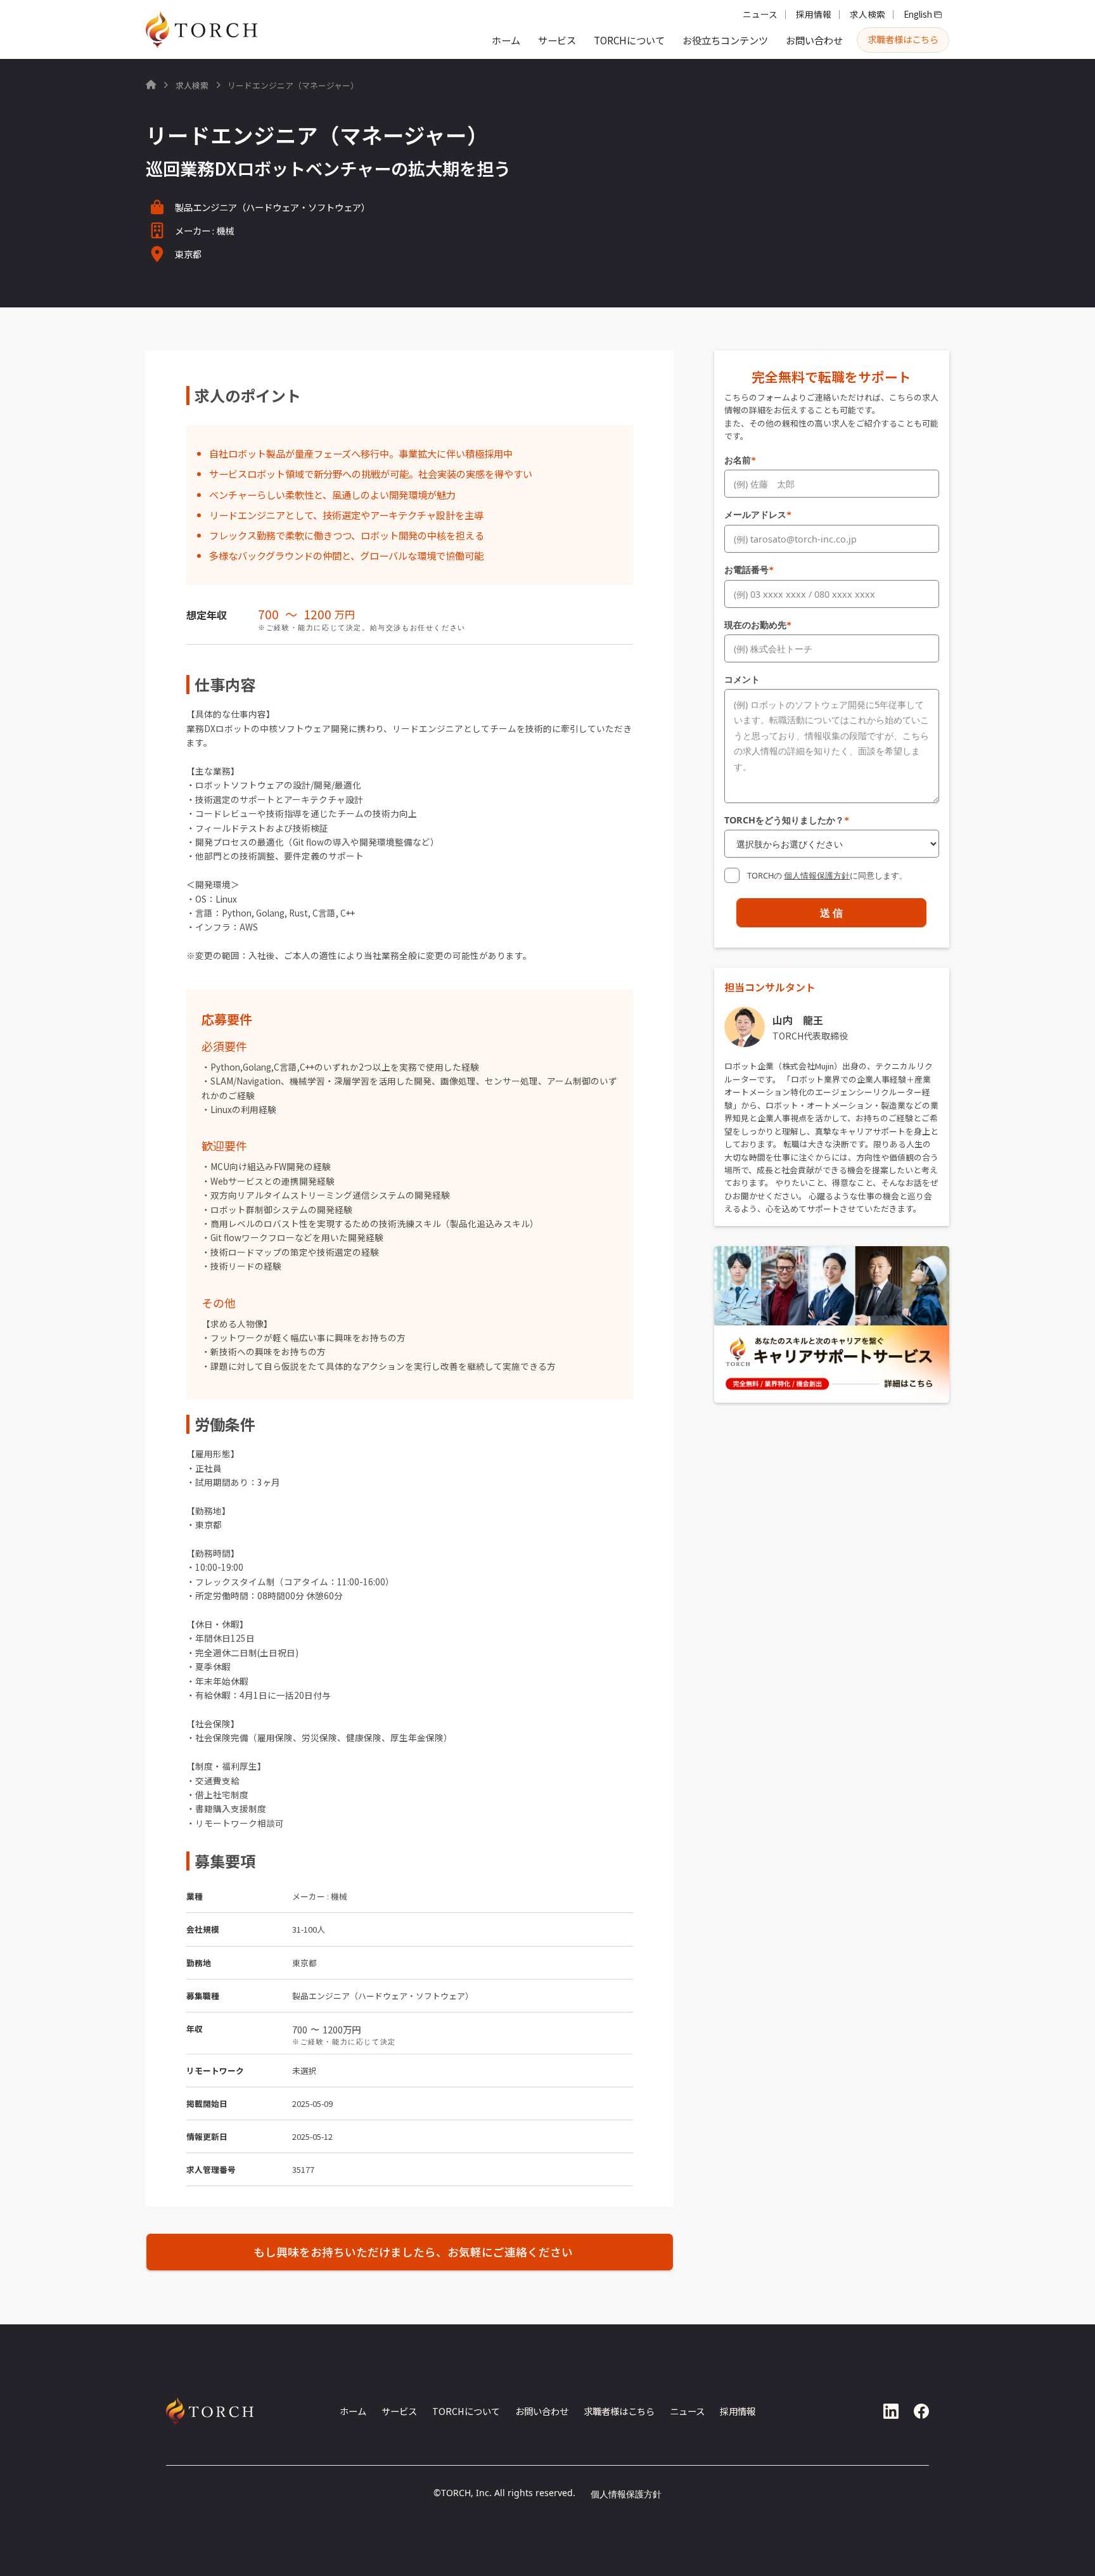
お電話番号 (749, 570)
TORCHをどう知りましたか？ (787, 820)
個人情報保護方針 (817, 875)
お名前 (740, 460)
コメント (742, 679)
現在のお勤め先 (758, 625)
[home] (202, 29)
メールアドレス (758, 514)
